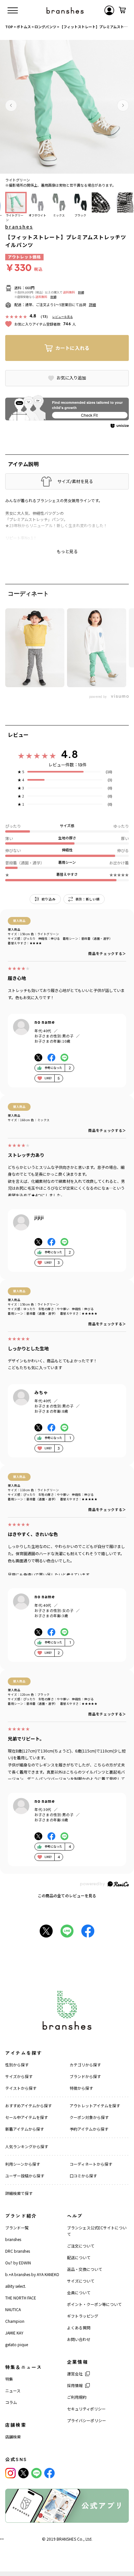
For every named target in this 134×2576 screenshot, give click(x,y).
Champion (15, 2321)
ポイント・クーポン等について (94, 2304)
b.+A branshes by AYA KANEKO (32, 2274)
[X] (23, 2473)
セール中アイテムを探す (27, 2117)
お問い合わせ (79, 2339)
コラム (11, 2402)
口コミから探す (83, 2176)
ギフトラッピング (83, 2316)
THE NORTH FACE (21, 2298)
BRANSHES (66, 2539)
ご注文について (81, 2246)
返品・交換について (85, 2269)
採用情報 (75, 2385)
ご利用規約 (77, 2397)
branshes (19, 227)
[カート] (122, 10)
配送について (79, 2257)
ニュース (13, 2390)
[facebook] (49, 2473)
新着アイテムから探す (25, 2129)
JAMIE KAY (14, 2333)
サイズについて (81, 2281)
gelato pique (17, 2344)
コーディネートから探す (91, 2164)
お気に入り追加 (71, 378)
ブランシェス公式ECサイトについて (97, 2231)
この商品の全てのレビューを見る (67, 1895)
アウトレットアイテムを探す (95, 2105)
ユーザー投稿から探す (25, 2176)
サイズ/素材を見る (75, 481)
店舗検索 (13, 2437)
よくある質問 (79, 2328)
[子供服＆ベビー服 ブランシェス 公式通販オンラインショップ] (65, 10)
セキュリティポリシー (86, 2409)
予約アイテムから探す (89, 2129)
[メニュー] (13, 10)
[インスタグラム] (10, 2473)
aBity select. (16, 2286)
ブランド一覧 (17, 2228)
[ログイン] (109, 10)
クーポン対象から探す (89, 2117)
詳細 (81, 292)
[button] (11, 105)
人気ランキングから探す (27, 2146)
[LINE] (36, 2473)
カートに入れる (72, 348)
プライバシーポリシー (87, 2420)
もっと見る (67, 551)
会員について (79, 2292)
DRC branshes (18, 2251)
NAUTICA (13, 2309)
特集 (9, 2379)
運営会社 (75, 2374)
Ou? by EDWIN (18, 2263)
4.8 (70, 754)
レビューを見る (63, 317)
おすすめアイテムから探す (28, 2105)
